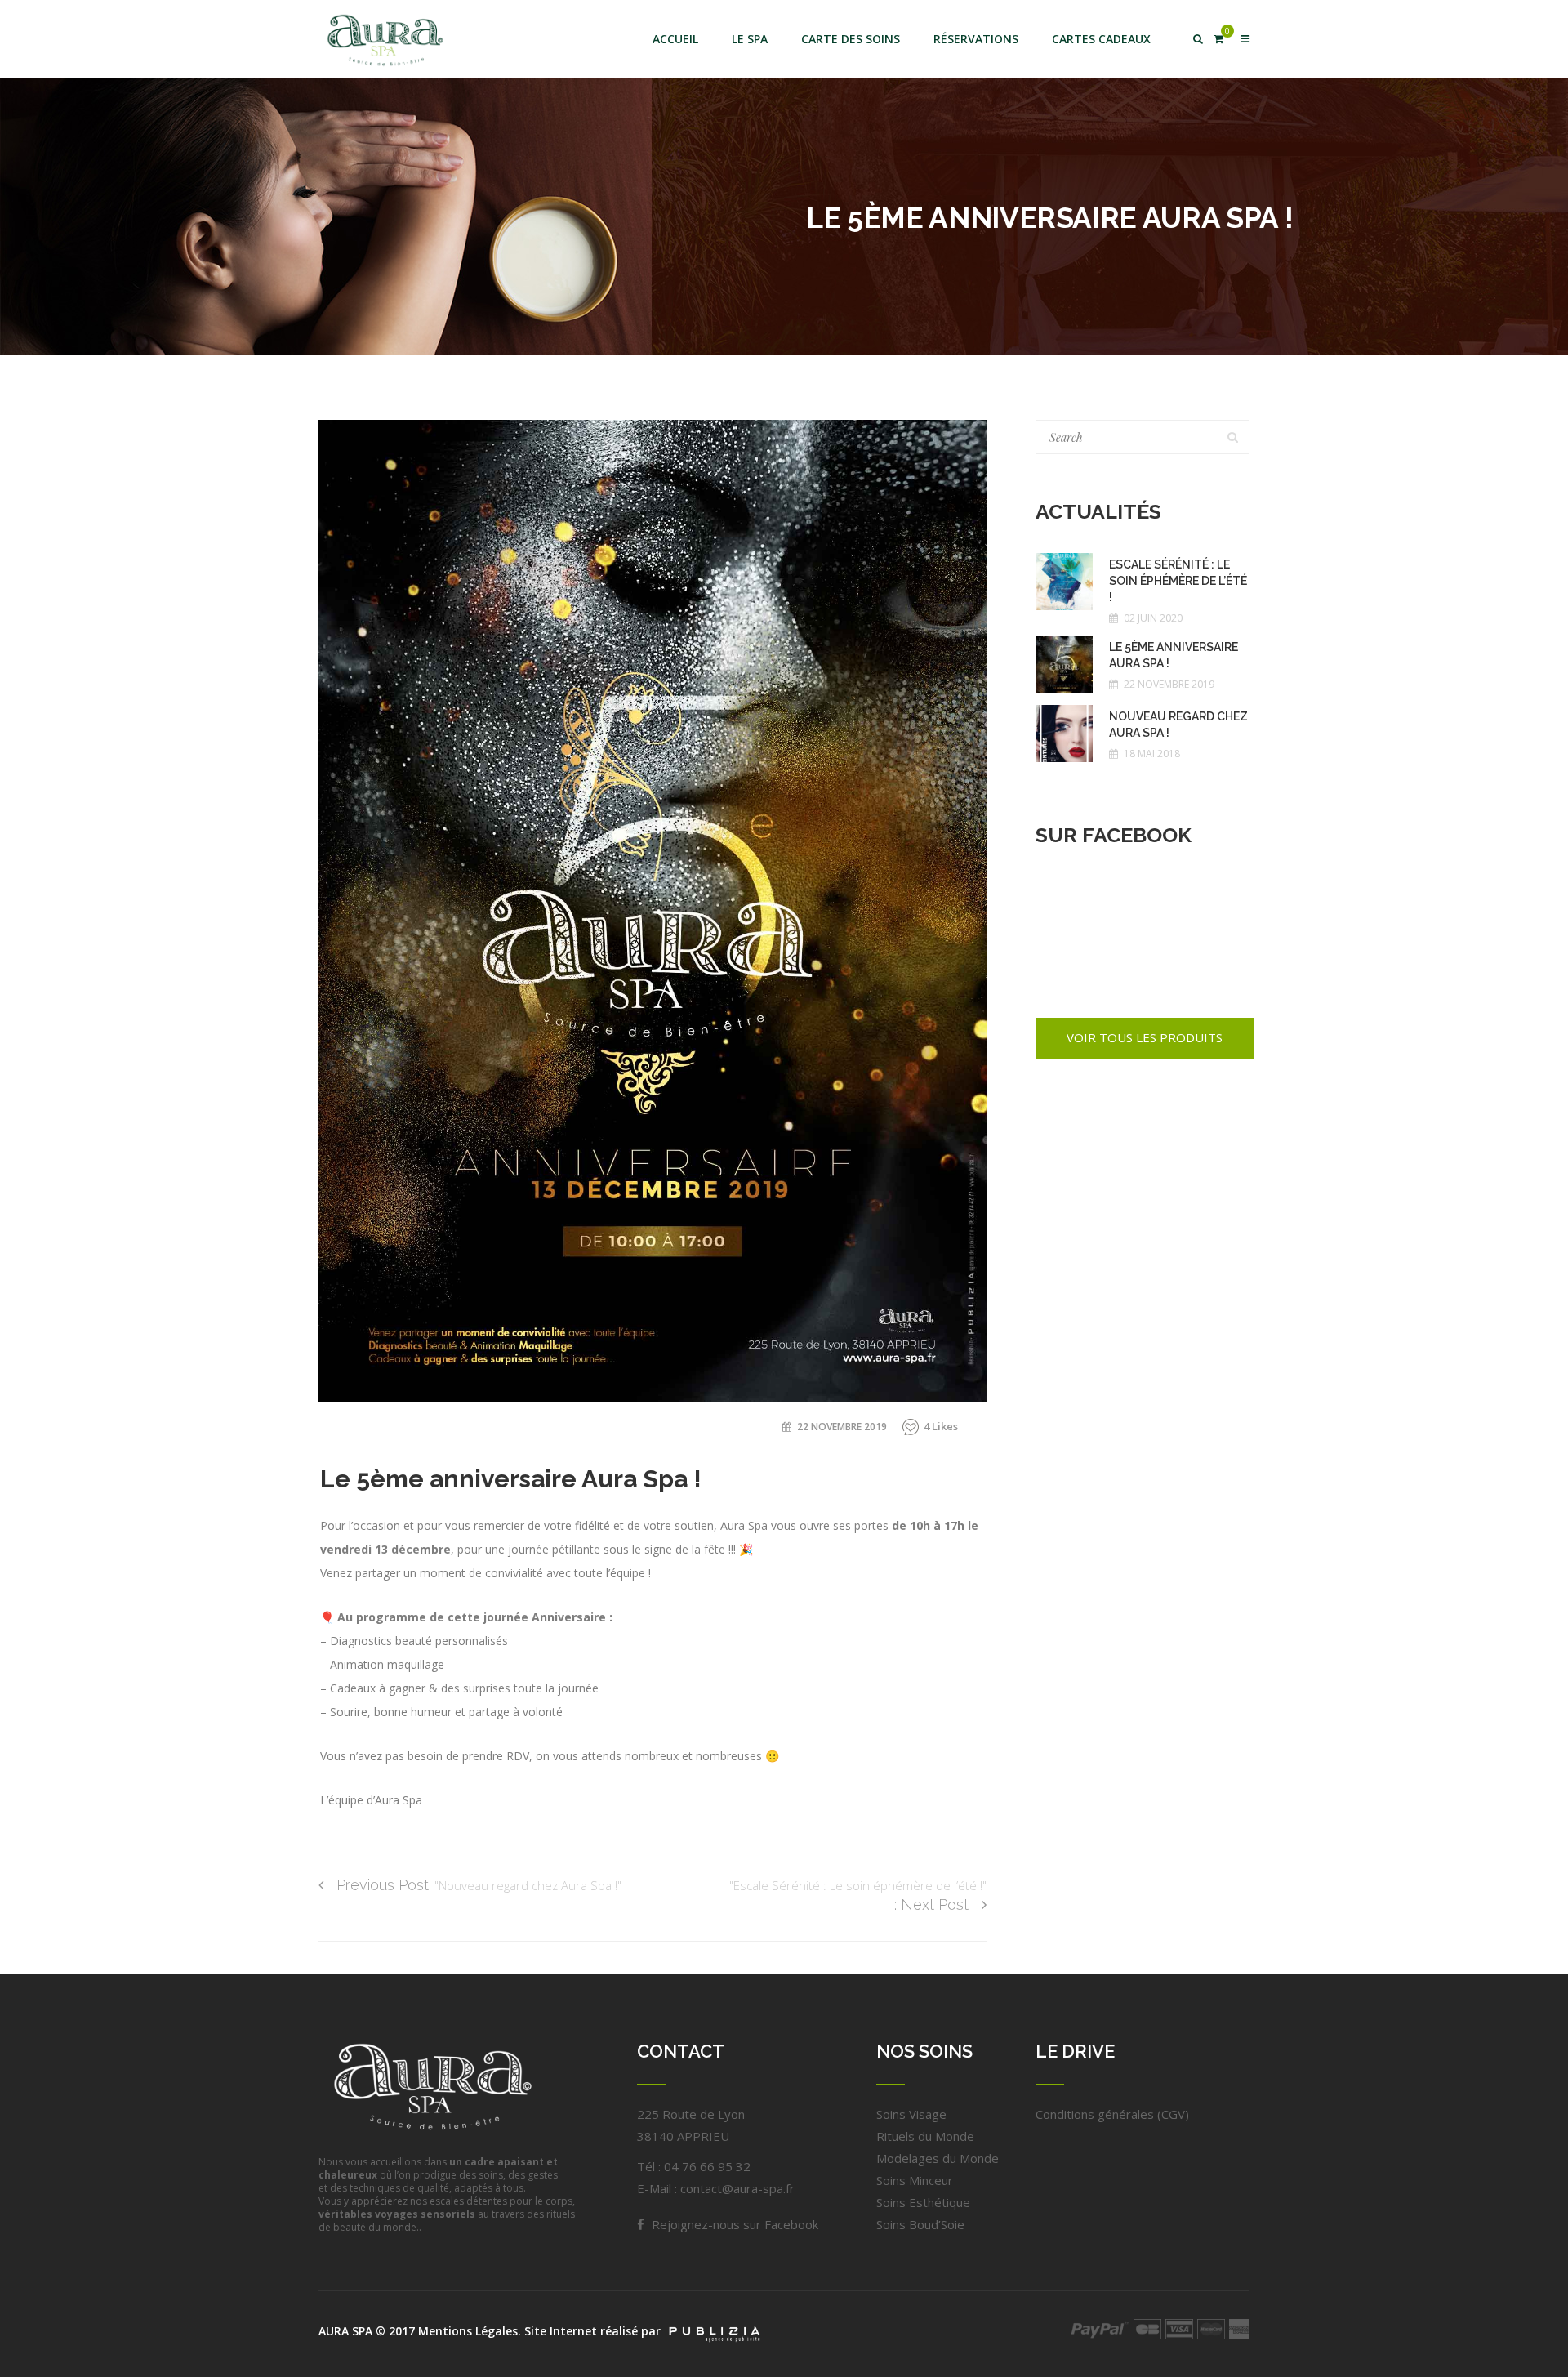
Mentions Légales (468, 2331)
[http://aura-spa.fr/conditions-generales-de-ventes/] (1100, 2329)
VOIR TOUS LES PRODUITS (1145, 1037)
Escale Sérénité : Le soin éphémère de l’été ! (1178, 581)
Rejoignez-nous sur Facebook (733, 2224)
